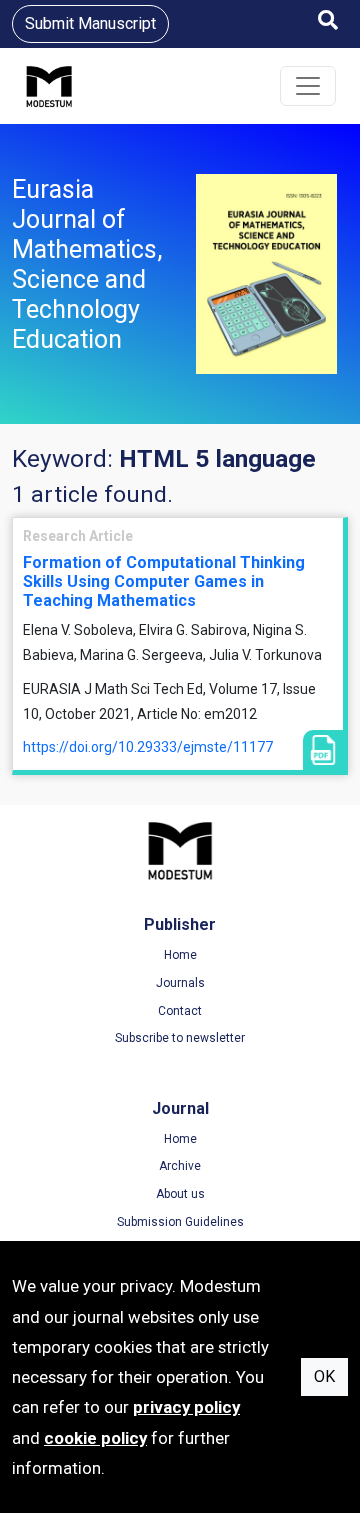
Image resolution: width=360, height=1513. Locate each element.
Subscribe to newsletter (180, 1038)
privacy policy (186, 1407)
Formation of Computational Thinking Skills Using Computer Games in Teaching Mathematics (164, 581)
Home (180, 955)
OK (324, 1376)
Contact (180, 1011)
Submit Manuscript (90, 23)
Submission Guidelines (180, 1222)
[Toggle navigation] (308, 86)
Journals (180, 983)
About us (180, 1194)
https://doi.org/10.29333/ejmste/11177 (148, 747)
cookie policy (95, 1438)
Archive (180, 1166)
